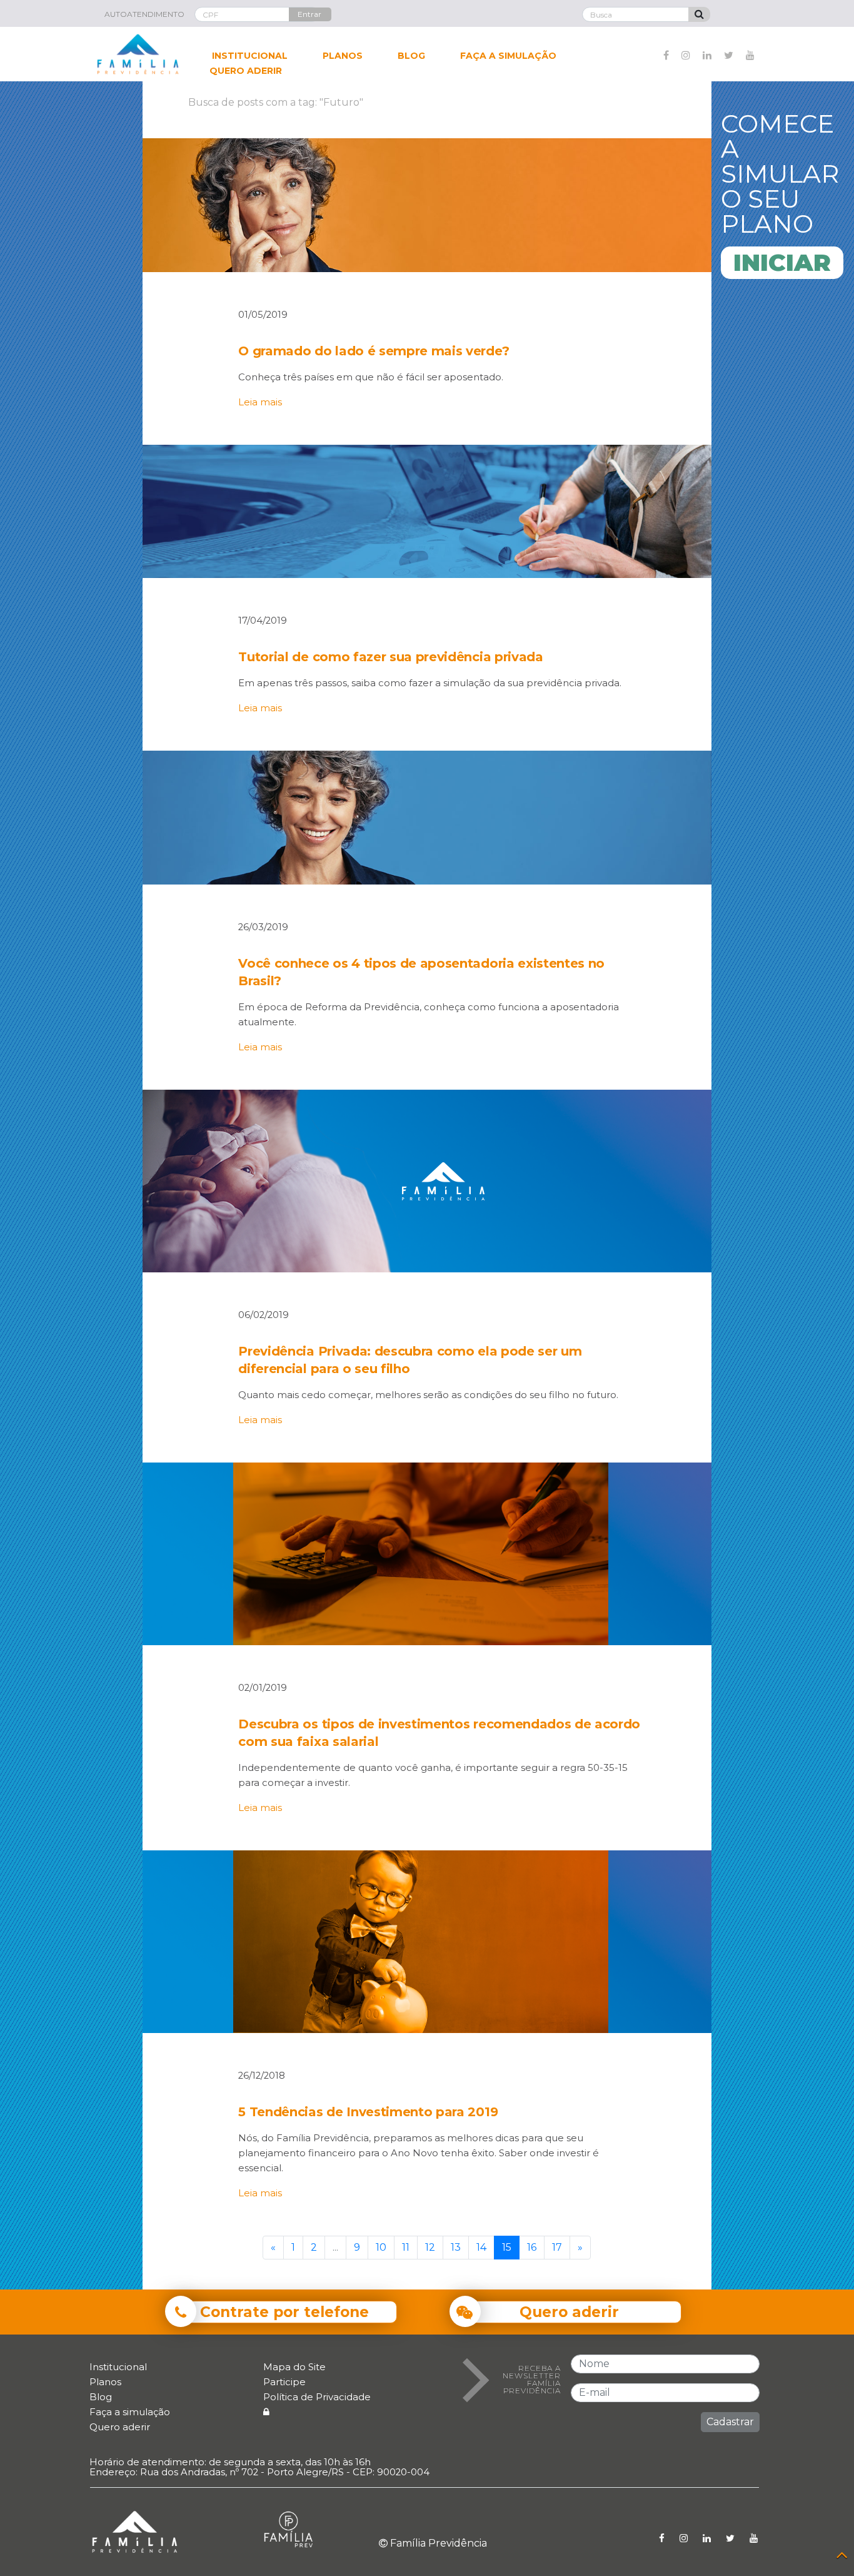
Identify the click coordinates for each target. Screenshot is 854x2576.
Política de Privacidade (317, 2397)
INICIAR (782, 262)
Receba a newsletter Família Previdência (532, 2380)
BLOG (411, 56)
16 (532, 2247)
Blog (101, 2397)
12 (430, 2247)
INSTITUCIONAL (250, 56)
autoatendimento (144, 14)
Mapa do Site (294, 2367)
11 (406, 2247)
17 (557, 2247)
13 (456, 2247)
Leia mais (260, 402)
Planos (105, 2382)
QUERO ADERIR (246, 71)
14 (481, 2247)
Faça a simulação (130, 2412)
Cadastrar (730, 2422)
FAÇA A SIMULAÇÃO (508, 56)
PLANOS (343, 56)
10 (381, 2247)
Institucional (118, 2367)
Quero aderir (120, 2427)
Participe (284, 2382)
